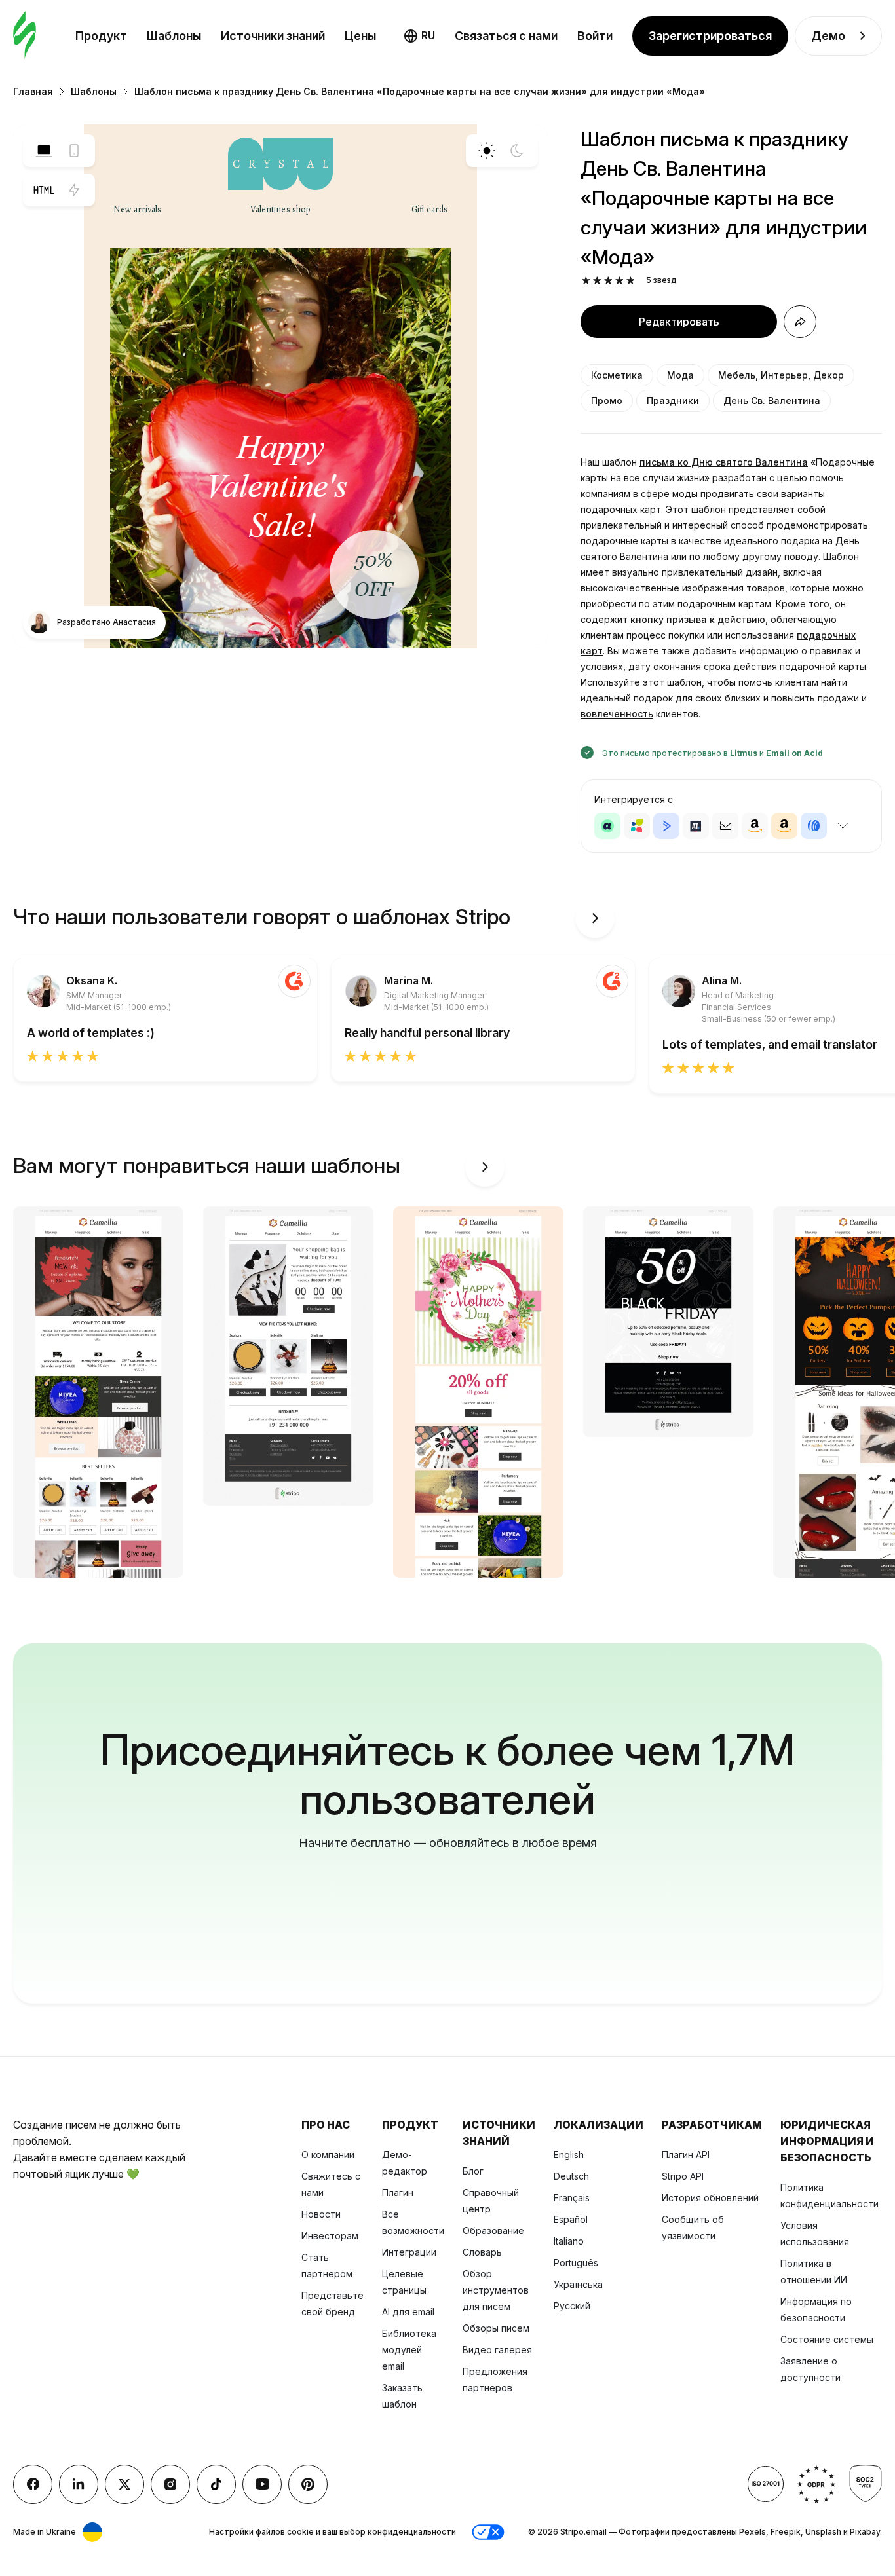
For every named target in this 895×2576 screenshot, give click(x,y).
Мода (680, 375)
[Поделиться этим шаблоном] (800, 322)
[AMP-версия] (74, 190)
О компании (328, 2155)
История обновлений (710, 2198)
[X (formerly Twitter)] (124, 2484)
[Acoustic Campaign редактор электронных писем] (607, 826)
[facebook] (33, 2484)
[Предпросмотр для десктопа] (44, 151)
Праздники (673, 401)
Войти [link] (595, 36)
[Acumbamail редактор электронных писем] (725, 826)
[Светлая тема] (487, 151)
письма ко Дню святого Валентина (724, 462)
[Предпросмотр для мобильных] (74, 151)
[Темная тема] (517, 151)
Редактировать (679, 322)
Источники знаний (273, 36)
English (569, 2155)
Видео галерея (497, 2350)
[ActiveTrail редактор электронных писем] (696, 826)
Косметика (617, 375)
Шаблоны (174, 36)
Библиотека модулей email (409, 2350)
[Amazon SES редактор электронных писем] (784, 826)
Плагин (398, 2193)
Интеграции (409, 2252)
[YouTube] (262, 2484)
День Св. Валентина (772, 401)
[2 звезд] (597, 281)
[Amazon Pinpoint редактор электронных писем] (755, 826)
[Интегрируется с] (843, 826)
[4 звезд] (619, 281)
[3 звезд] (608, 281)
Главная (33, 91)
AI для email (408, 2312)
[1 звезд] (586, 281)
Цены (360, 36)
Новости (321, 2214)
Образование (493, 2231)
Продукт (101, 36)
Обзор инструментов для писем (496, 2290)
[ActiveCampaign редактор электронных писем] (666, 826)
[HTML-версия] (44, 190)
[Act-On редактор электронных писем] (637, 826)
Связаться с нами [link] (506, 36)
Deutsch (571, 2176)
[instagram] (170, 2484)
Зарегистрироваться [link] (710, 36)
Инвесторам (330, 2236)
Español (571, 2219)
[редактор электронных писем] (25, 36)
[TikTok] (216, 2484)
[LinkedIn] (79, 2484)
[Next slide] (595, 918)
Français (572, 2198)
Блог (473, 2171)
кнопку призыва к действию (698, 619)
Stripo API (683, 2176)
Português (576, 2263)
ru (428, 35)
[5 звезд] (631, 281)
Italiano (569, 2241)
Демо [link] (828, 36)
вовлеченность (617, 714)
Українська (578, 2284)
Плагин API (686, 2155)
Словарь (482, 2252)
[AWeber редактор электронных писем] (814, 826)
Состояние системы (827, 2339)
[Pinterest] (308, 2484)
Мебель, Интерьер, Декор (781, 375)
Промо (607, 401)
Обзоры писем (496, 2328)
